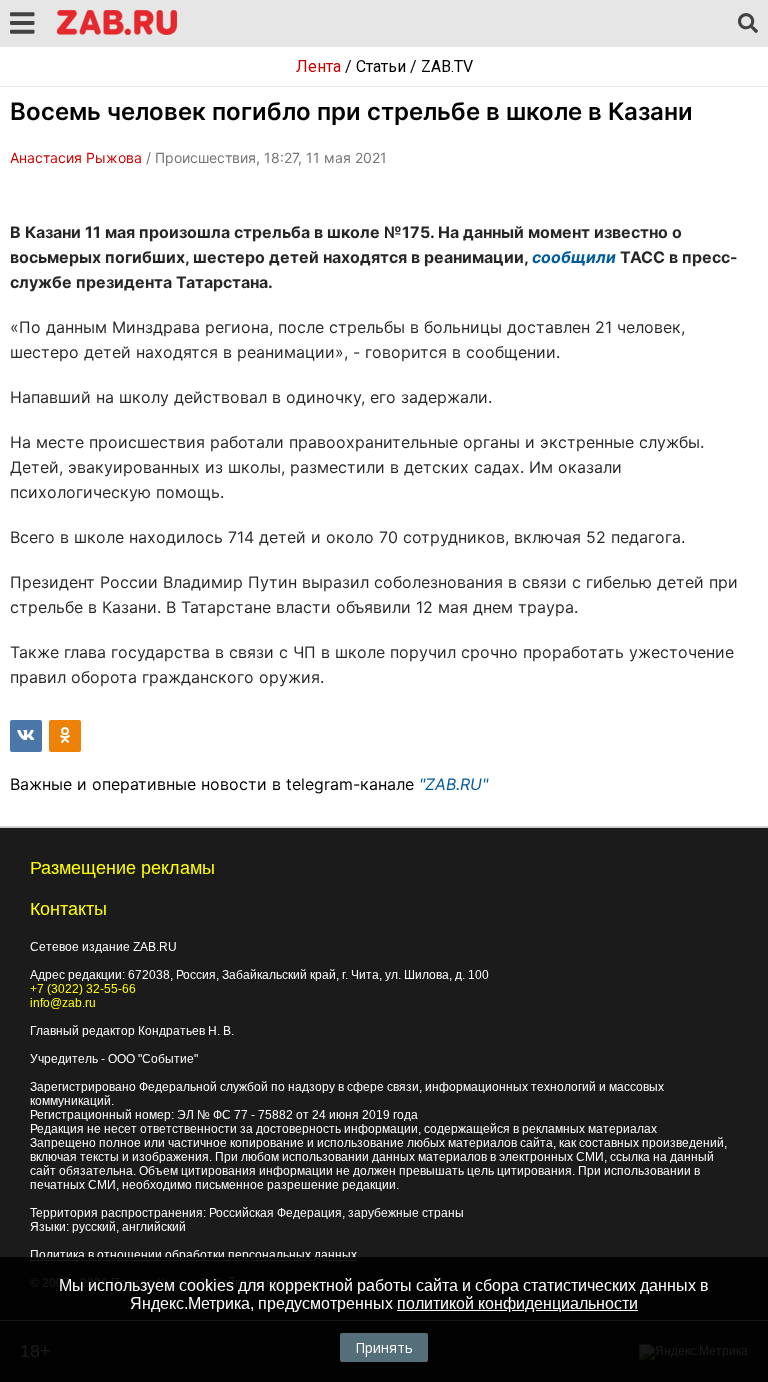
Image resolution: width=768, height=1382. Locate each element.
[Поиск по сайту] (748, 24)
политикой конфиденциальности (517, 1303)
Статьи (381, 66)
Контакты (68, 909)
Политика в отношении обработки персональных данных (193, 1255)
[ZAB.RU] (117, 31)
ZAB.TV (447, 66)
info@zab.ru (63, 1003)
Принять (384, 1347)
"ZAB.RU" (453, 784)
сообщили (574, 257)
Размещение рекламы (122, 868)
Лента (318, 66)
